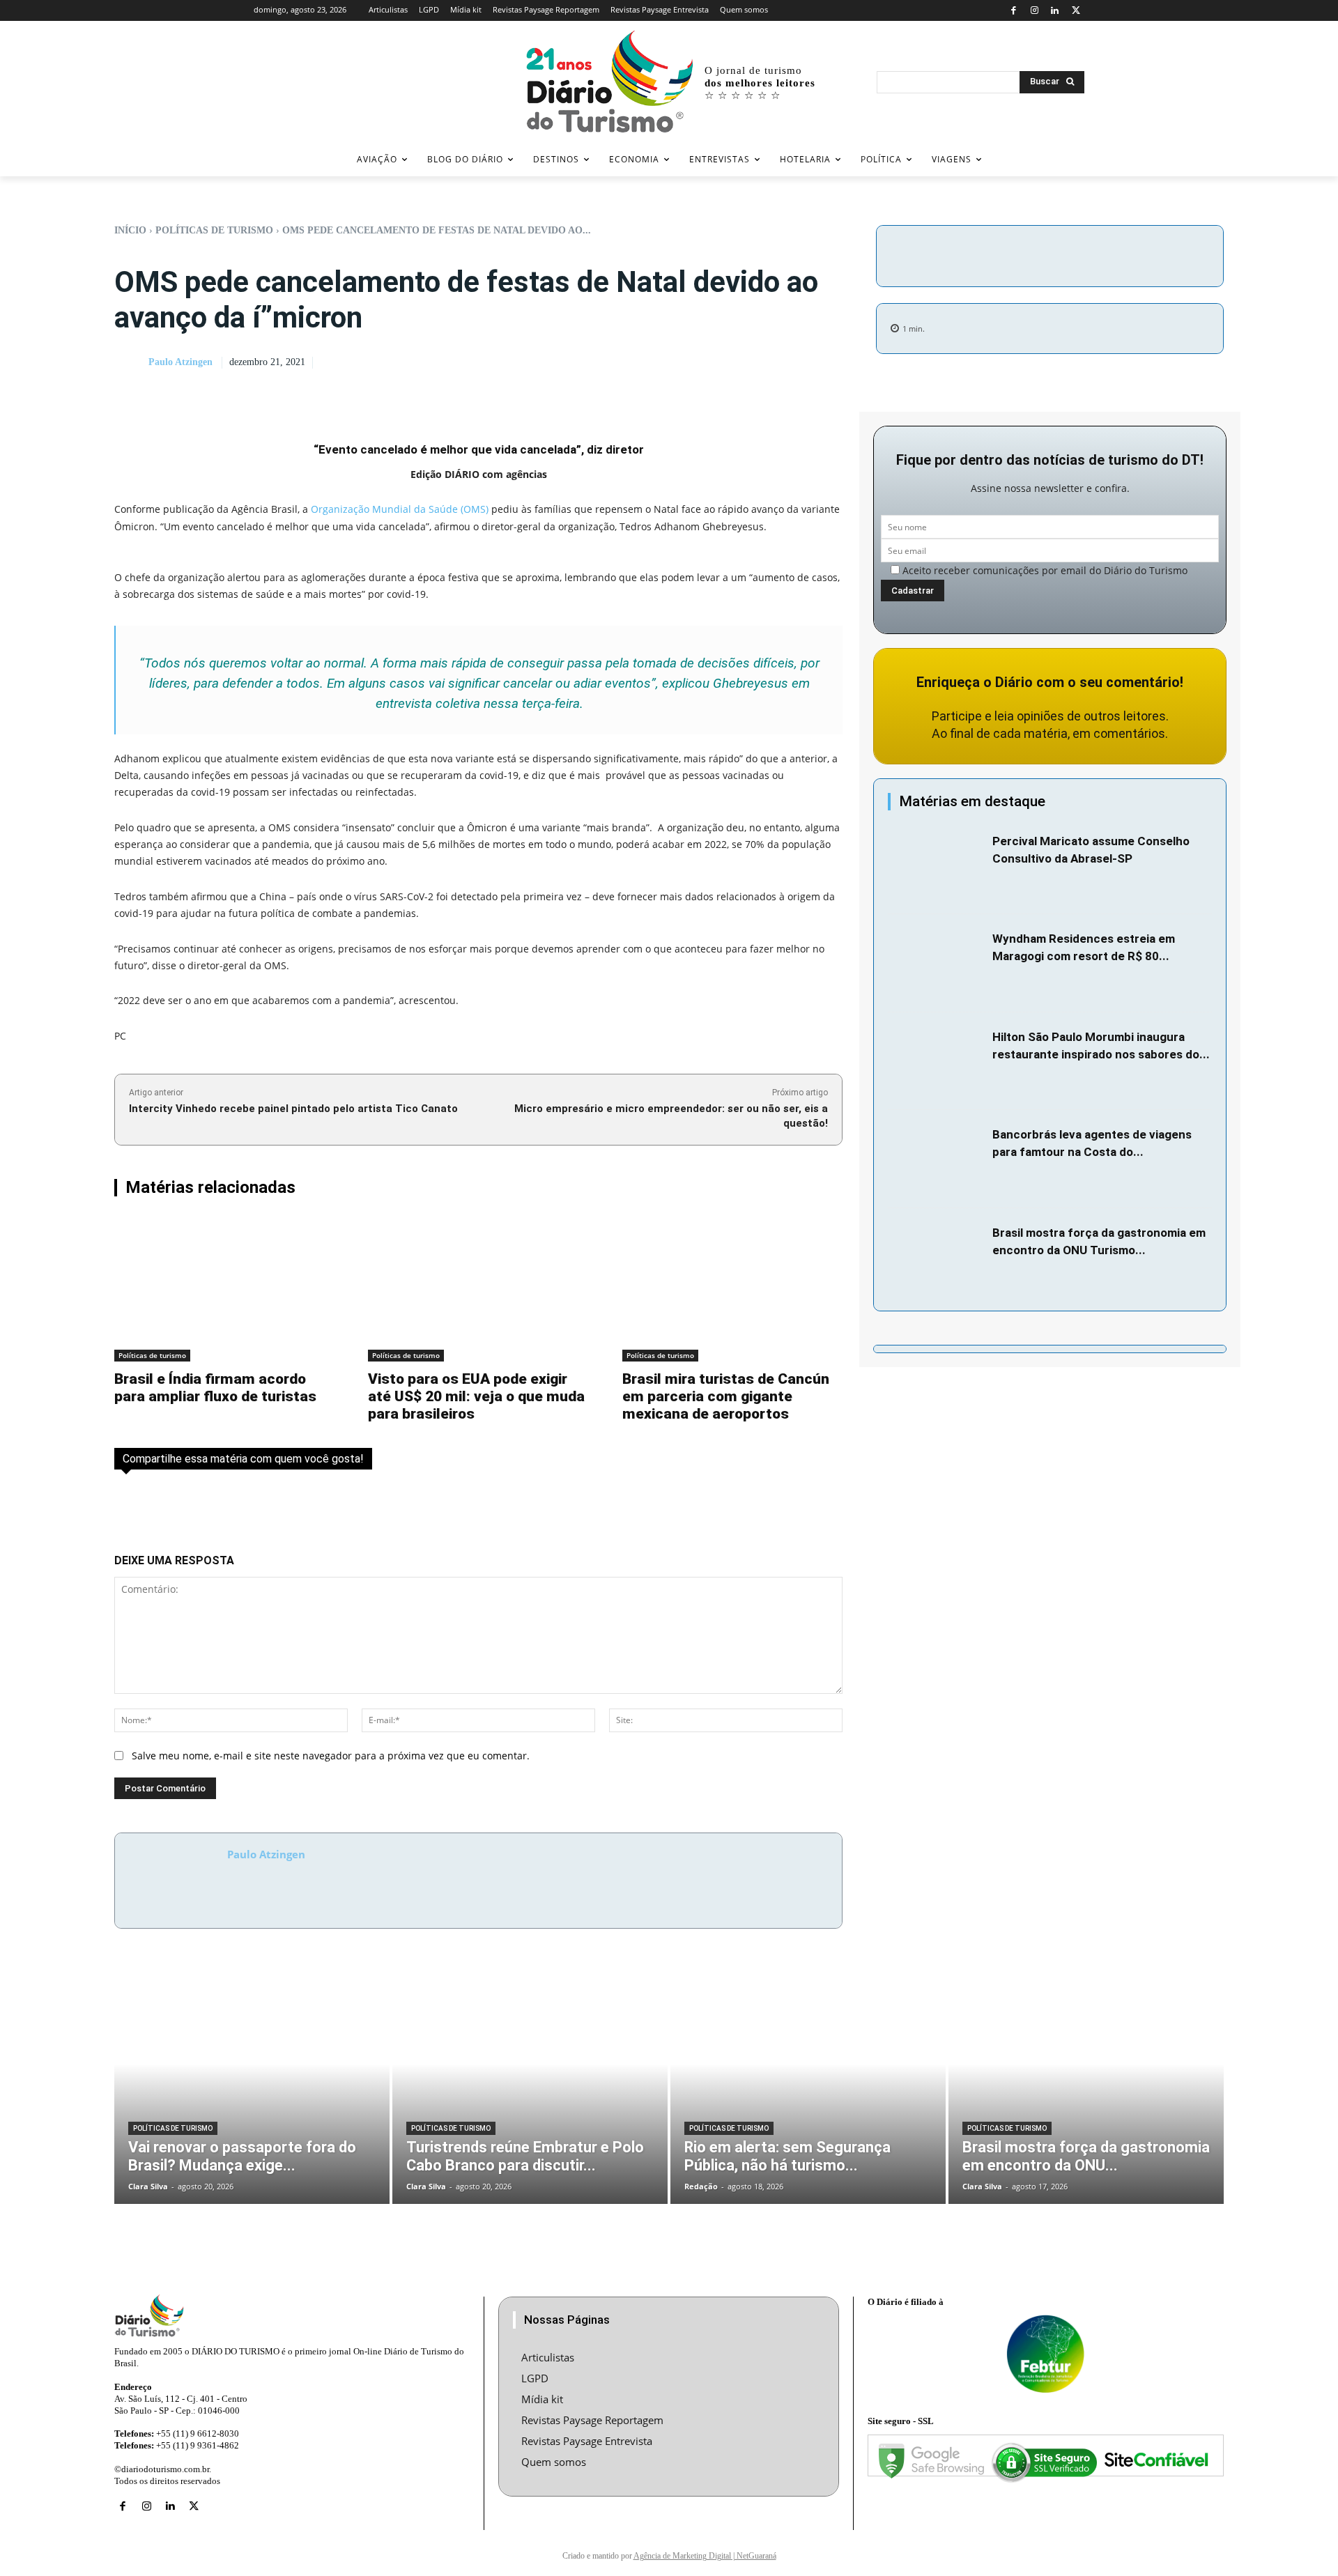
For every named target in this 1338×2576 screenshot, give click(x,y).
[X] (1076, 11)
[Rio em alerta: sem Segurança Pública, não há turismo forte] (808, 2088)
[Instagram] (1035, 11)
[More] (1168, 254)
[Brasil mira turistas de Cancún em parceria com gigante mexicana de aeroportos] (732, 1289)
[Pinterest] (1103, 254)
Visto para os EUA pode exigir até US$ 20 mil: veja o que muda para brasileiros (476, 1396)
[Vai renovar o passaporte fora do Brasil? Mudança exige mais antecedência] (252, 2088)
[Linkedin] (1055, 11)
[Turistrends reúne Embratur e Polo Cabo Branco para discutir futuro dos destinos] (530, 2088)
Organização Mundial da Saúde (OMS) (400, 509)
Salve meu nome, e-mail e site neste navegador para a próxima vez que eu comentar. (331, 1756)
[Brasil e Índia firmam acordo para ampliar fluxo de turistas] (224, 1289)
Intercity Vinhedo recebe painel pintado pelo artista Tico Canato (293, 1109)
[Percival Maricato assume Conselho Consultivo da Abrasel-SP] (936, 866)
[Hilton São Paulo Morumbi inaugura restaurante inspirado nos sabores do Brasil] (936, 1062)
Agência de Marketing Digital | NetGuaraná (705, 2556)
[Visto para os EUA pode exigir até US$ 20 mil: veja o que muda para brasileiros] (478, 1289)
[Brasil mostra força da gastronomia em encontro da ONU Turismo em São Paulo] (936, 1257)
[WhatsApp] (1135, 254)
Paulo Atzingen (180, 362)
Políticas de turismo (214, 230)
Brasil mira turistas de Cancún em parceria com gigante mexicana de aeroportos (726, 1396)
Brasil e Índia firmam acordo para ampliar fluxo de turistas (215, 1388)
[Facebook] (1014, 11)
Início (130, 230)
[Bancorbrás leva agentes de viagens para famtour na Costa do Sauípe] (936, 1159)
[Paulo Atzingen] (130, 363)
